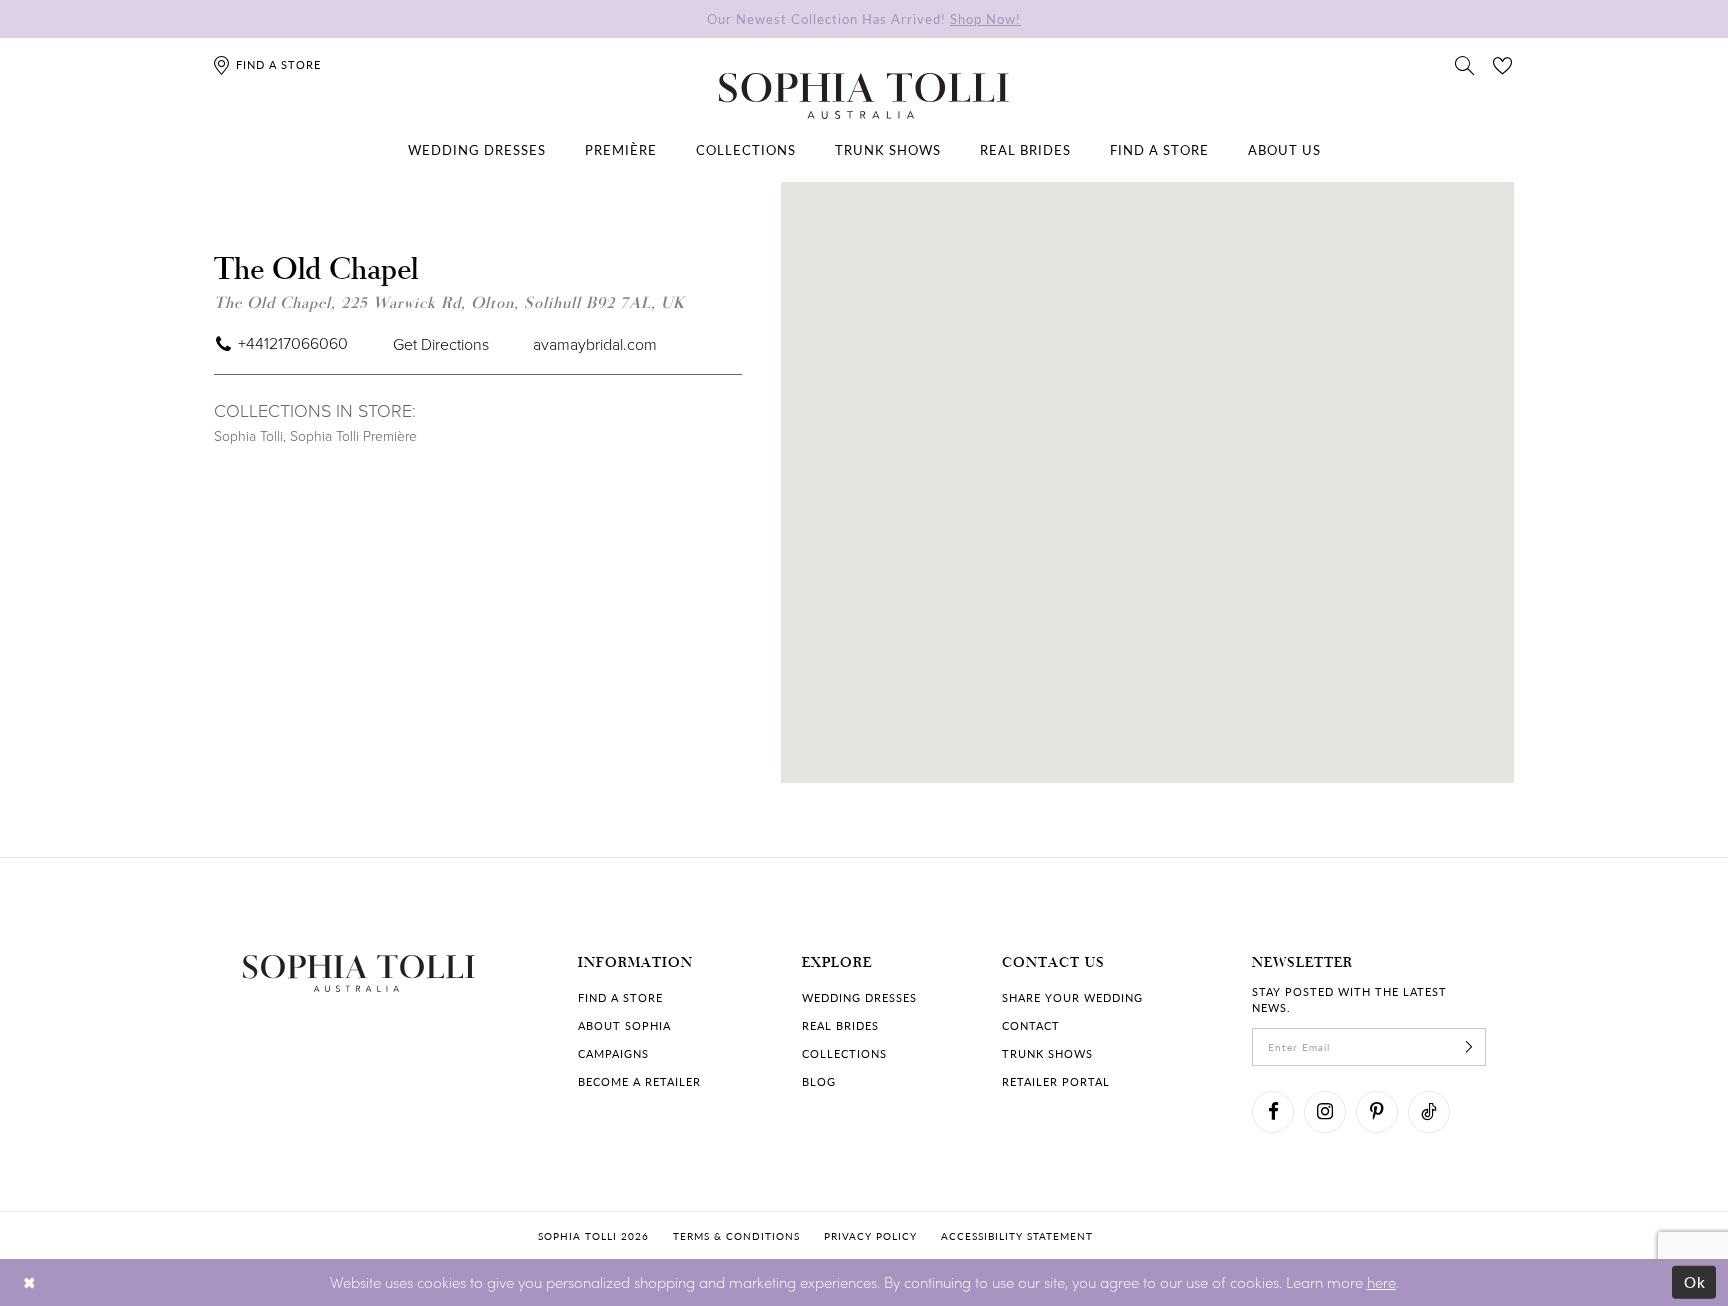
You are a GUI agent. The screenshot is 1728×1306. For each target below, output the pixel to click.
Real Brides (840, 1025)
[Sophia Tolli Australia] (864, 96)
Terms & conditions (736, 1236)
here (1381, 1282)
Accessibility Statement (1017, 1236)
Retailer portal (1056, 1081)
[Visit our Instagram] (1325, 1112)
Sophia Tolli (248, 435)
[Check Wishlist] (1503, 64)
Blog (819, 1081)
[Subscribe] (1469, 1047)
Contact (1031, 1025)
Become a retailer (639, 1081)
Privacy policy (870, 1236)
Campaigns (613, 1053)
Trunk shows (1047, 1053)
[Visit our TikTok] (1429, 1112)
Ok (1695, 1282)
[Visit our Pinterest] (1377, 1112)
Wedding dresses (859, 997)
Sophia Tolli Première (353, 435)
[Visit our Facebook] (1273, 1112)
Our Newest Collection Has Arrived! (864, 18)
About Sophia (624, 1025)
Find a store (620, 997)
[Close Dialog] (29, 1282)
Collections (844, 1053)
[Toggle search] (1465, 64)
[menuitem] (477, 150)
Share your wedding (1072, 997)
